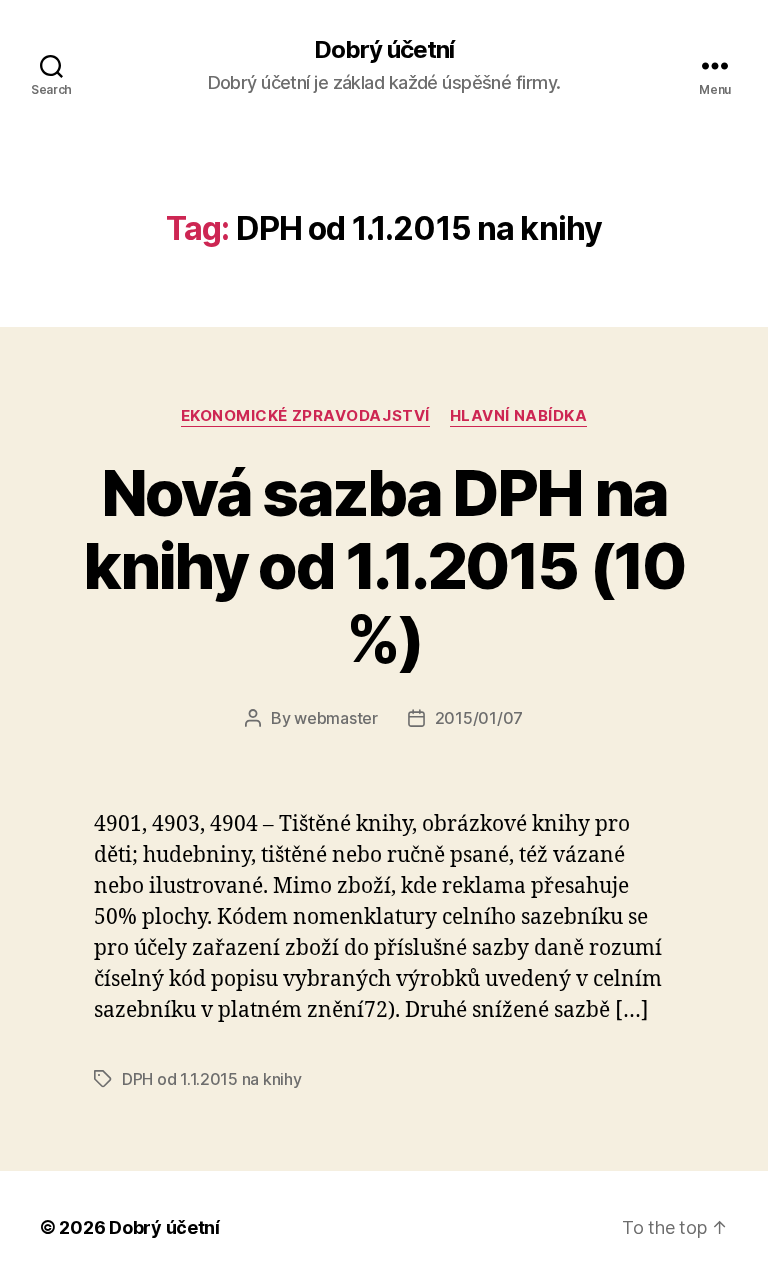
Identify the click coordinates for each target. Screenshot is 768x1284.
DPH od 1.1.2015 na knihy (212, 1079)
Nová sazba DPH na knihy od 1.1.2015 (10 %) (383, 565)
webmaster (336, 718)
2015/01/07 (479, 718)
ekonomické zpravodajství (305, 416)
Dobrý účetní (384, 50)
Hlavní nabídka (519, 416)
